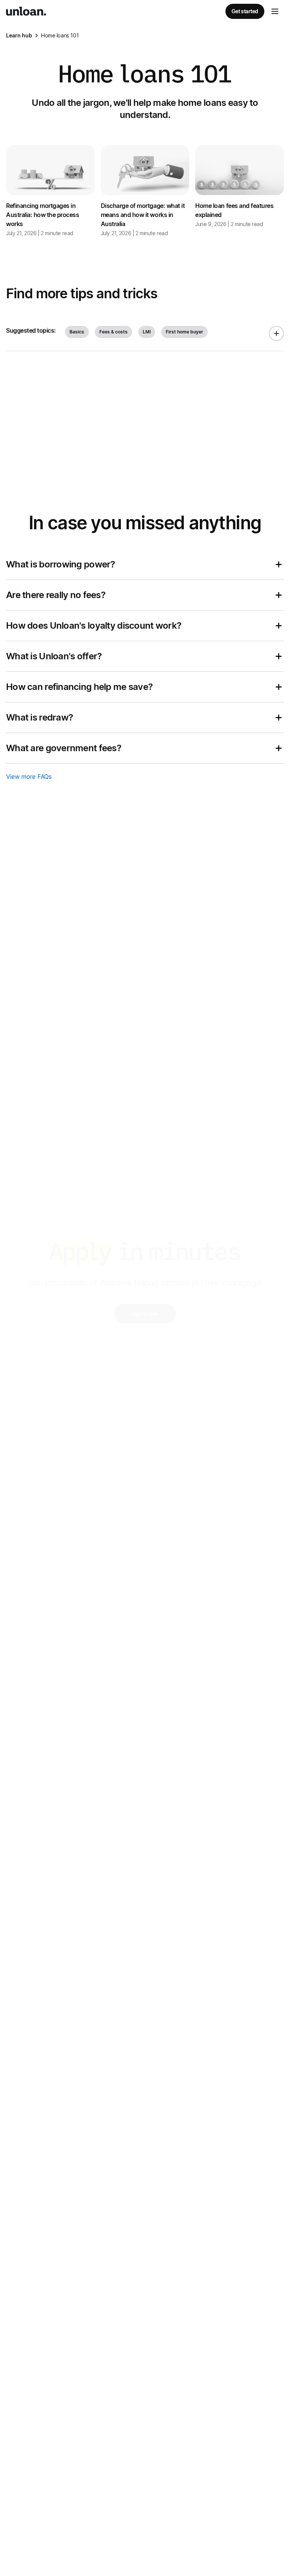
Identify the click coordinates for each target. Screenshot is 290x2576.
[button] (275, 11)
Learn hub (19, 35)
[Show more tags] (276, 333)
